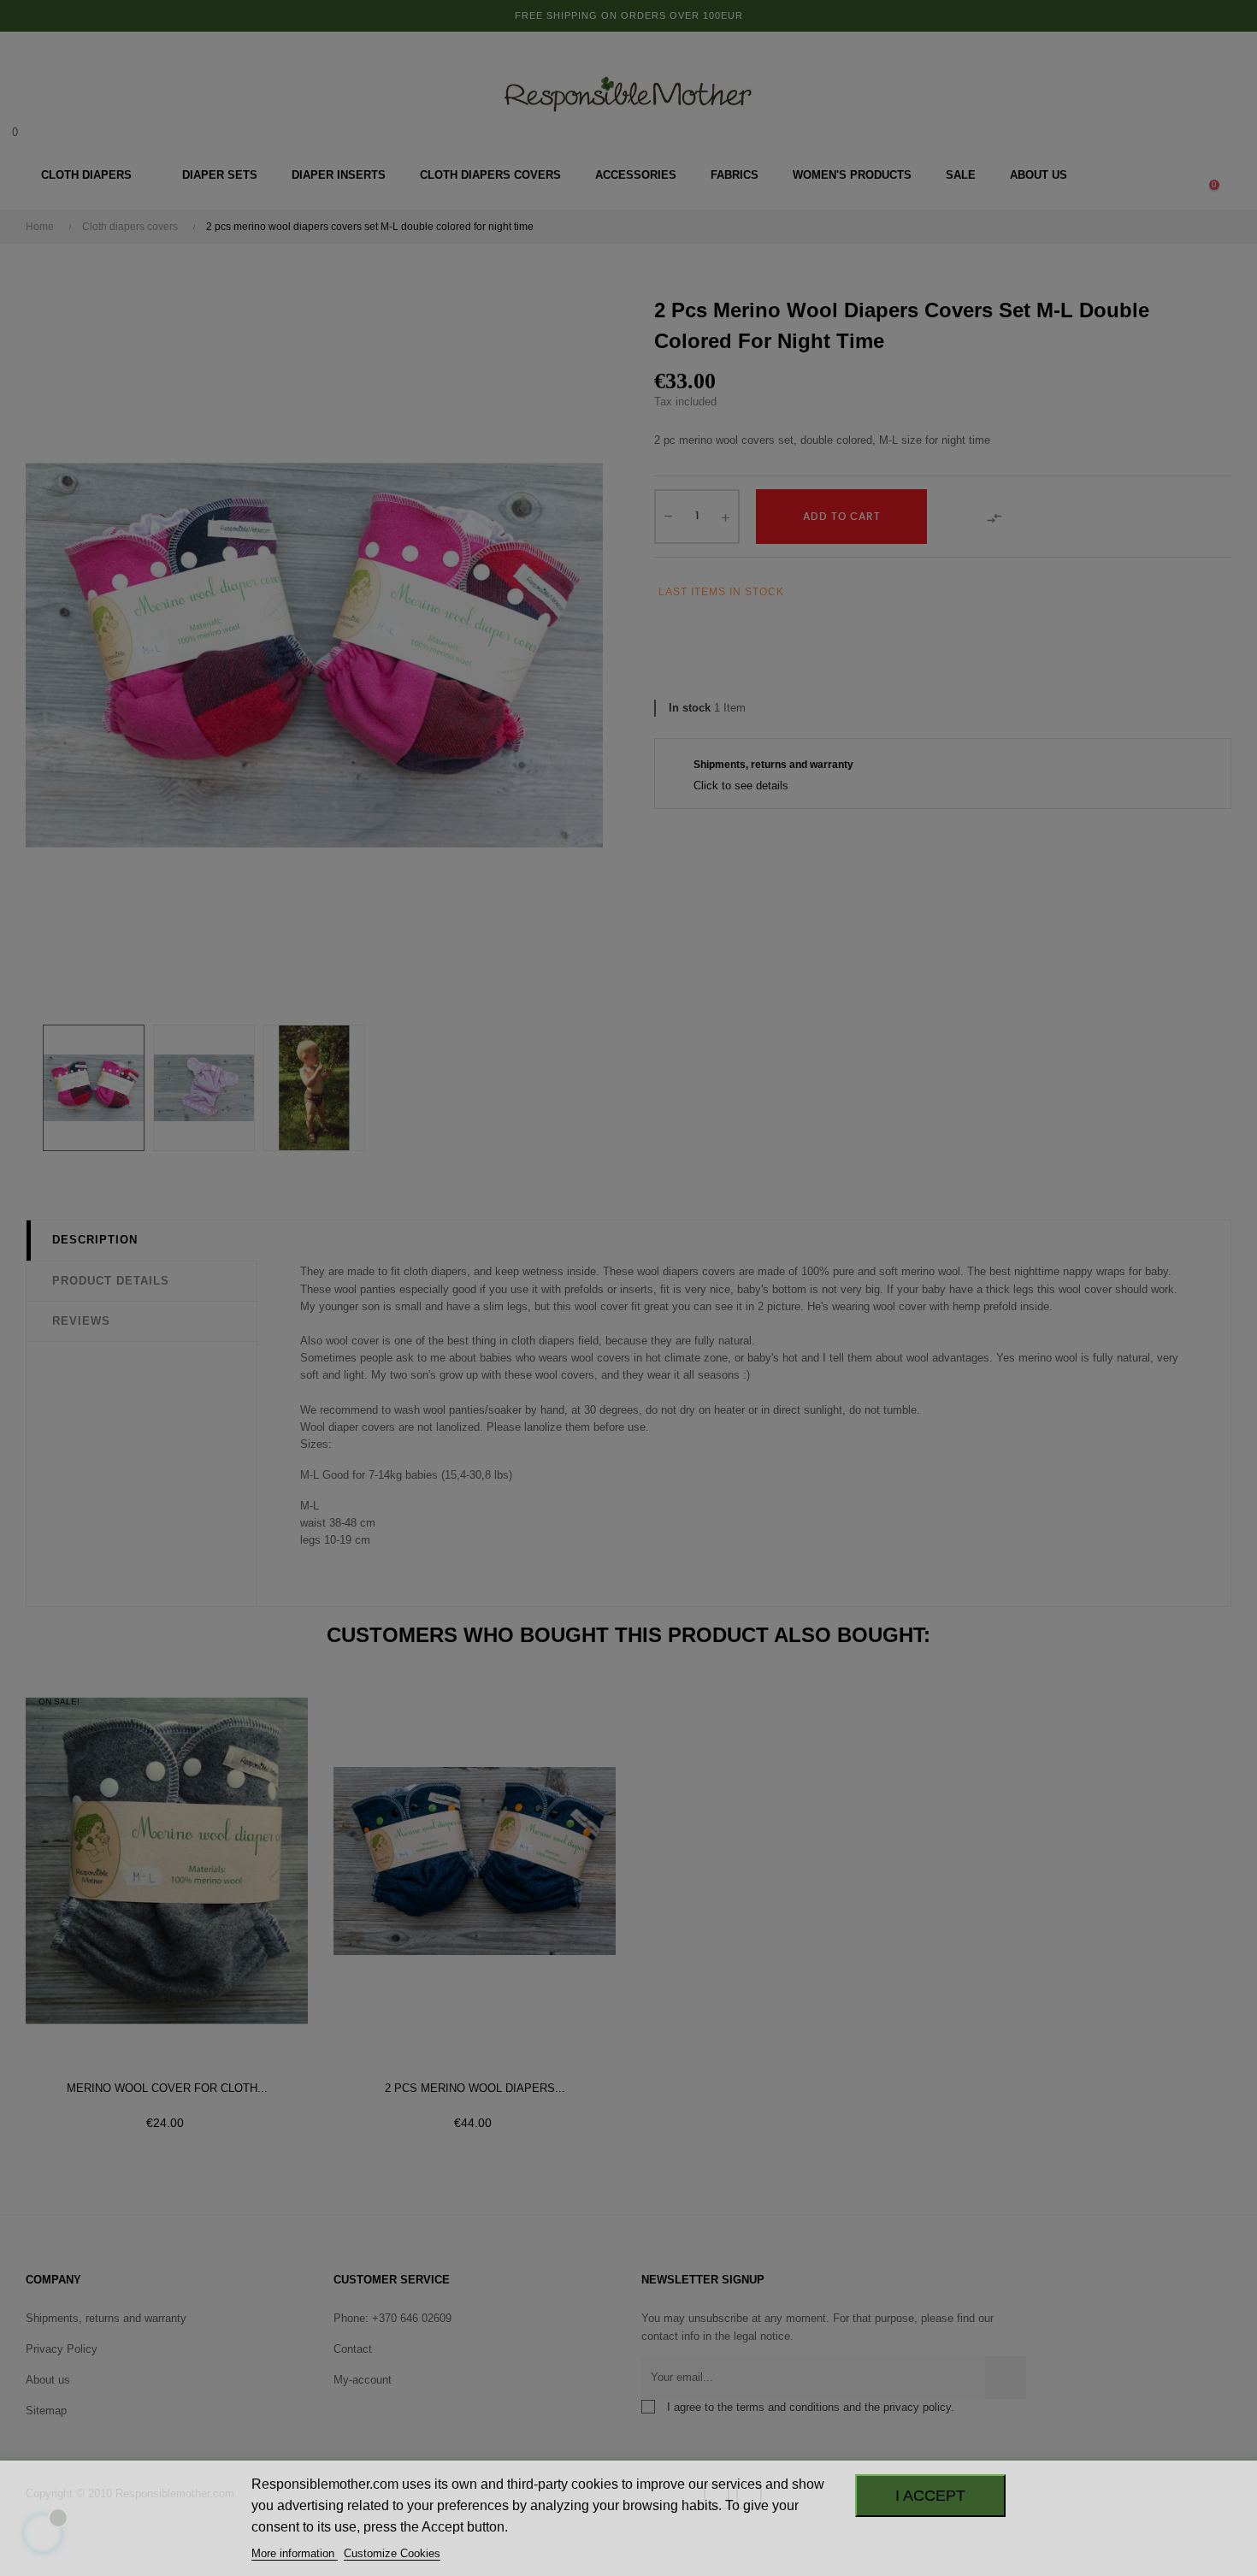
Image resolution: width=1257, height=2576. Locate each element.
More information (295, 2553)
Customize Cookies (392, 2553)
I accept (930, 2495)
